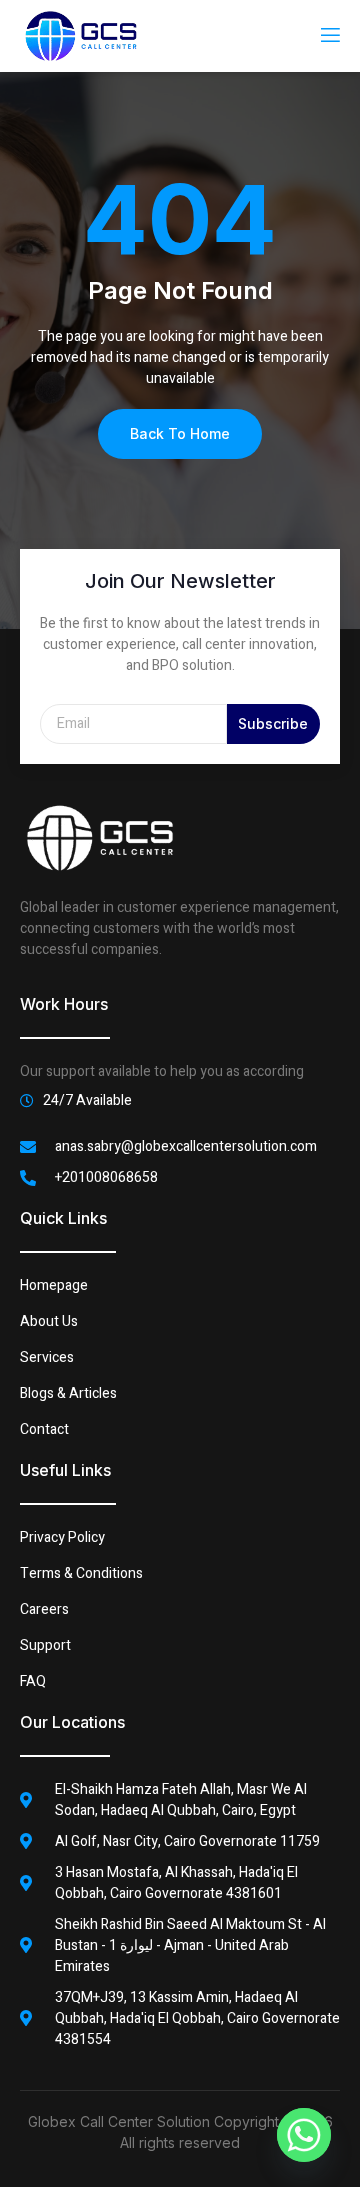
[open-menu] (329, 35)
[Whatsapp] (304, 2135)
